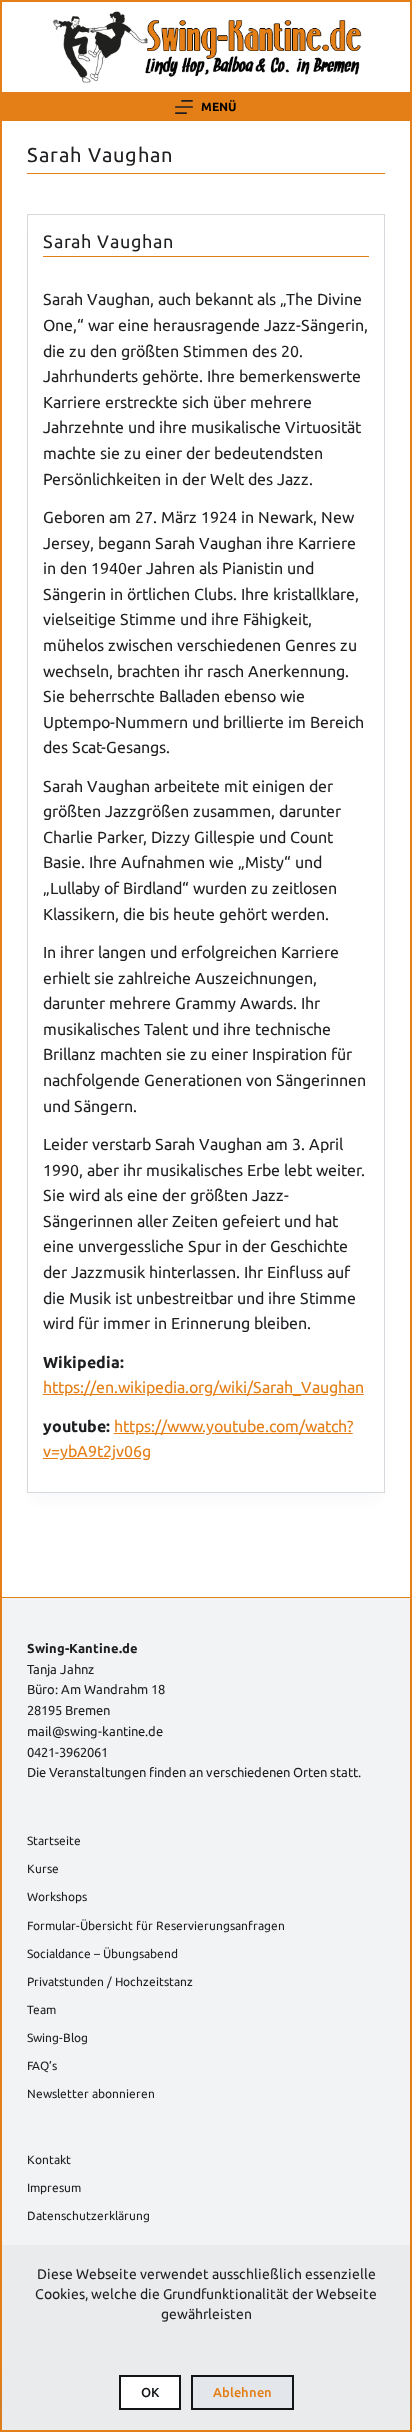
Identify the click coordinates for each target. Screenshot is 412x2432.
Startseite (54, 1840)
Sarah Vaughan (108, 241)
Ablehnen (242, 2392)
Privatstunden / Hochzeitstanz (110, 1981)
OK (150, 2392)
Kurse (43, 1868)
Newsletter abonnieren (91, 2093)
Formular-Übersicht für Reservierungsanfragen (156, 1925)
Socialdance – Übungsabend (102, 1953)
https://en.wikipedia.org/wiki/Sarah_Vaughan (203, 1387)
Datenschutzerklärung (88, 2215)
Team (41, 2009)
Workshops (57, 1896)
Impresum (54, 2187)
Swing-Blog (57, 2037)
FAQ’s (42, 2065)
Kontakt (49, 2159)
